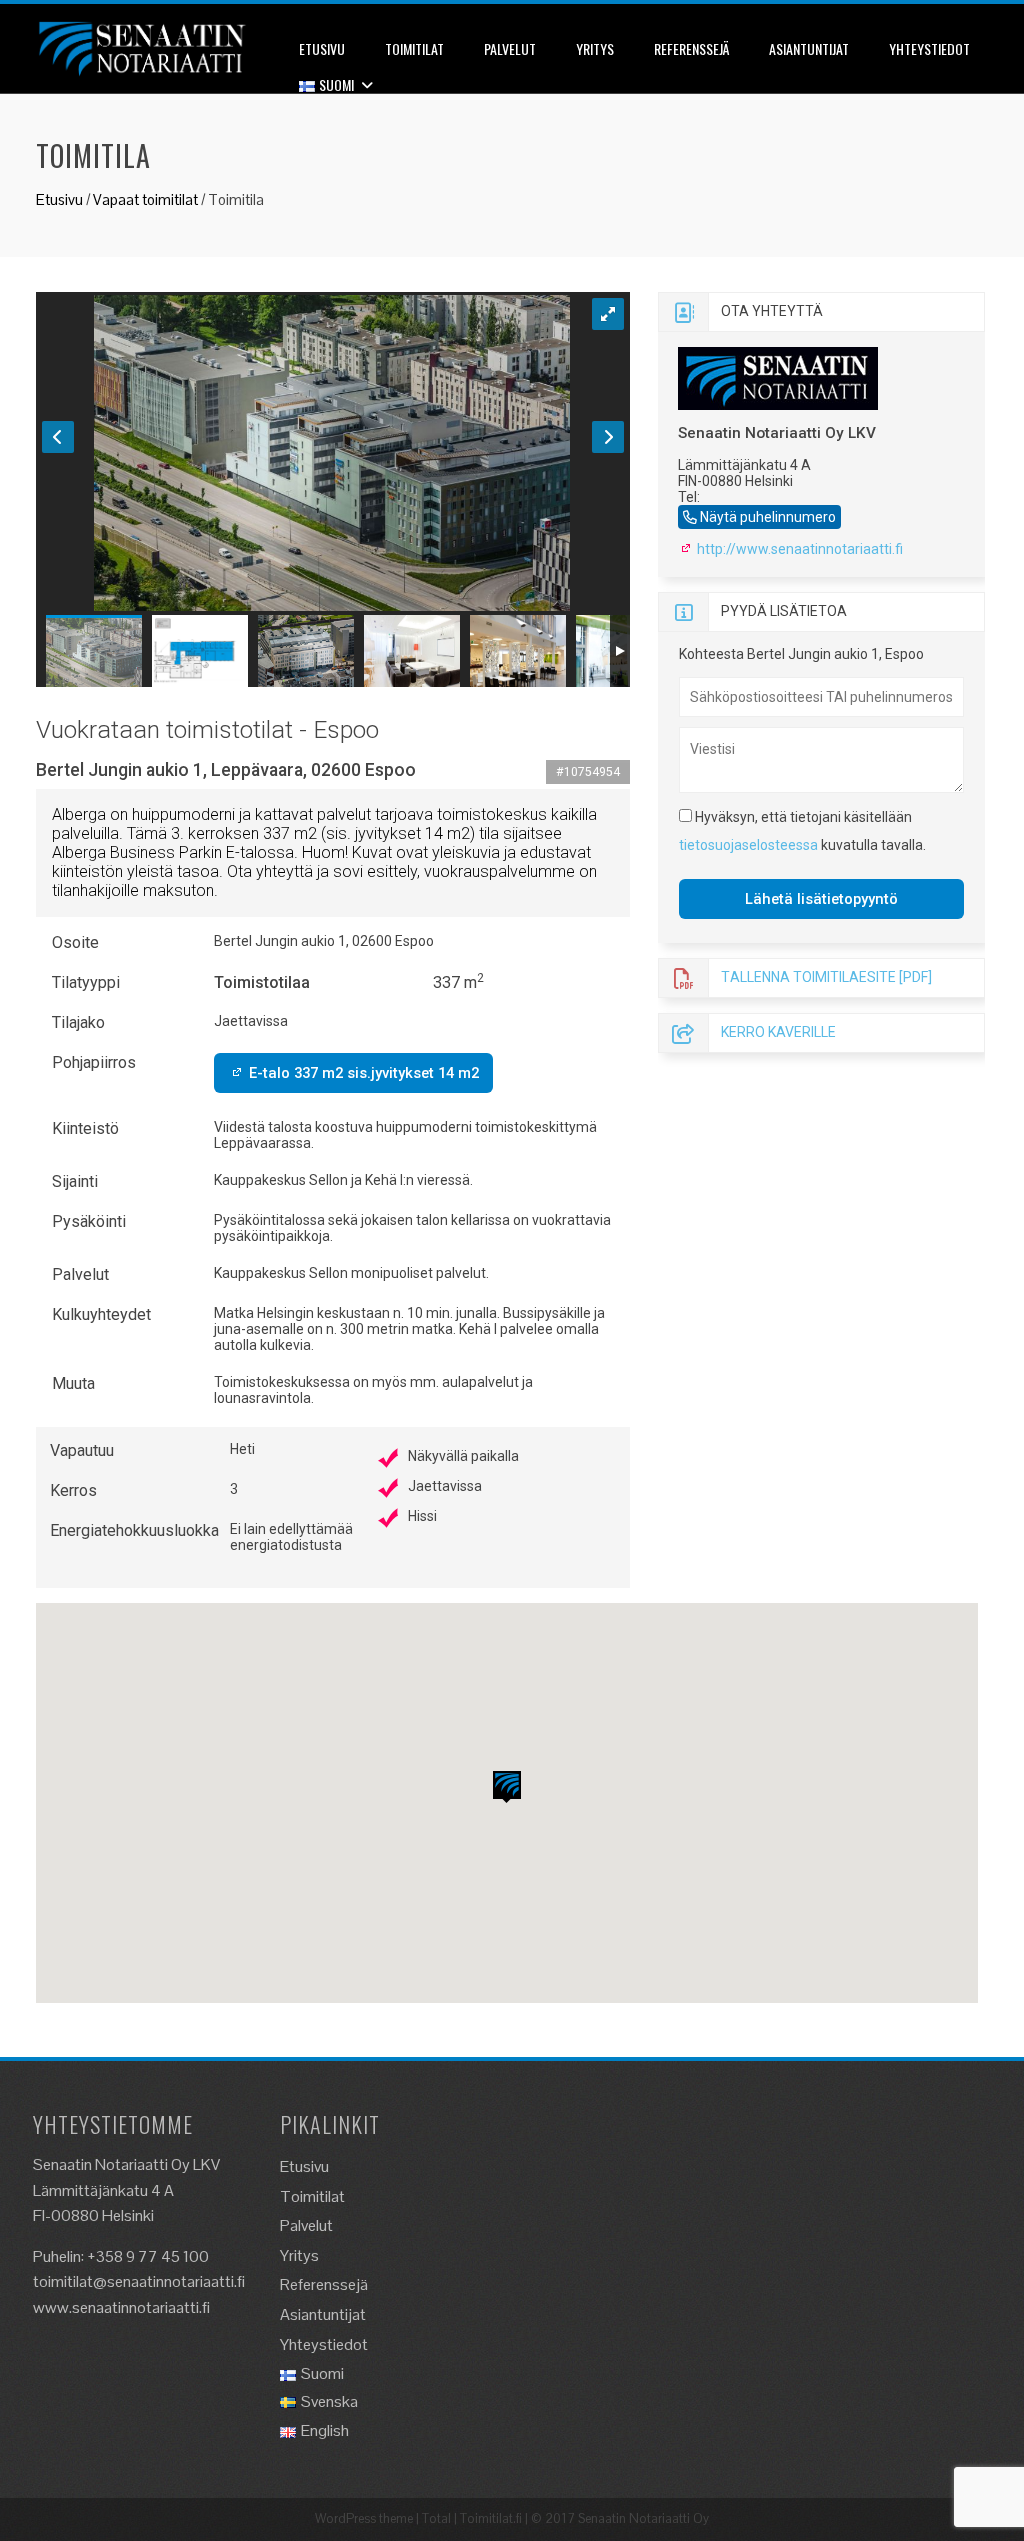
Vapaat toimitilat (145, 199)
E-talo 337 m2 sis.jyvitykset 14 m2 (362, 1073)
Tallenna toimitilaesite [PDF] (826, 975)
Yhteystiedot (929, 48)
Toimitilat (414, 48)
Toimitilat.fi (491, 2518)
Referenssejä (691, 48)
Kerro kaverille (778, 1030)
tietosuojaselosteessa (748, 845)
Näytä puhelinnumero (768, 517)
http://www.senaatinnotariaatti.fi (798, 549)
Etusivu (322, 48)
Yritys (595, 48)
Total (436, 2518)
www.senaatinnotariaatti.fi (121, 2307)
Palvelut (510, 48)
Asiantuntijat (809, 48)
